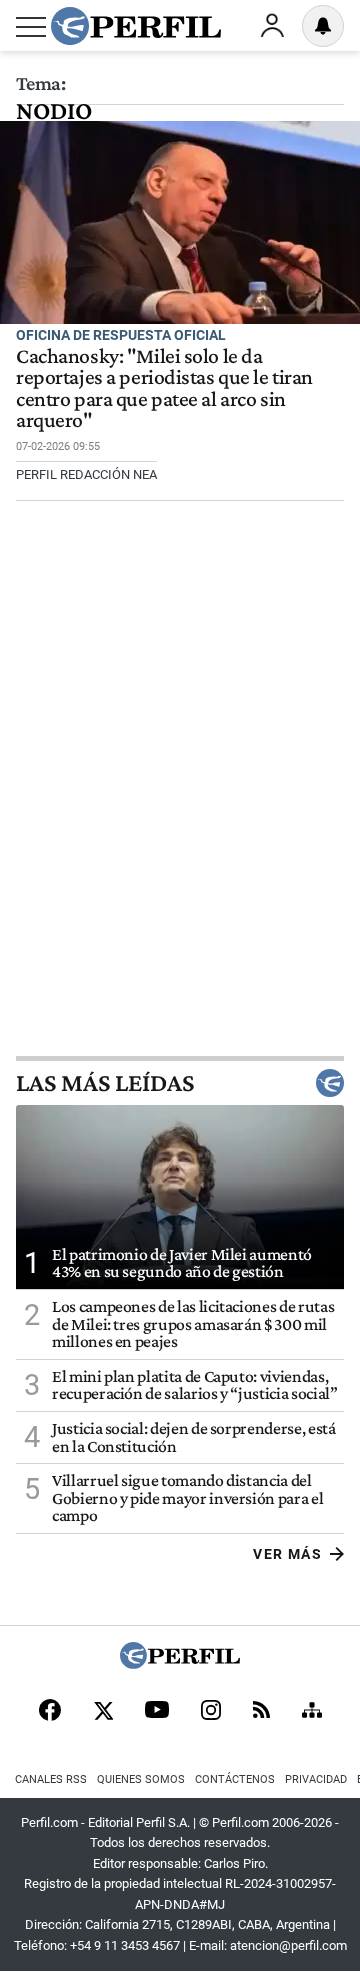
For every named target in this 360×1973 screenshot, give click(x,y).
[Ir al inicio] (136, 26)
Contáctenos (235, 1779)
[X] (103, 1712)
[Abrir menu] (31, 27)
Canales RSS (51, 1779)
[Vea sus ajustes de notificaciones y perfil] (323, 26)
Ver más (287, 1554)
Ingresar (272, 26)
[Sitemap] (312, 1712)
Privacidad (316, 1779)
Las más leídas (105, 1083)
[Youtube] (157, 1711)
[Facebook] (50, 1712)
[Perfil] (180, 1663)
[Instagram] (211, 1712)
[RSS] (261, 1711)
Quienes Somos (141, 1779)
